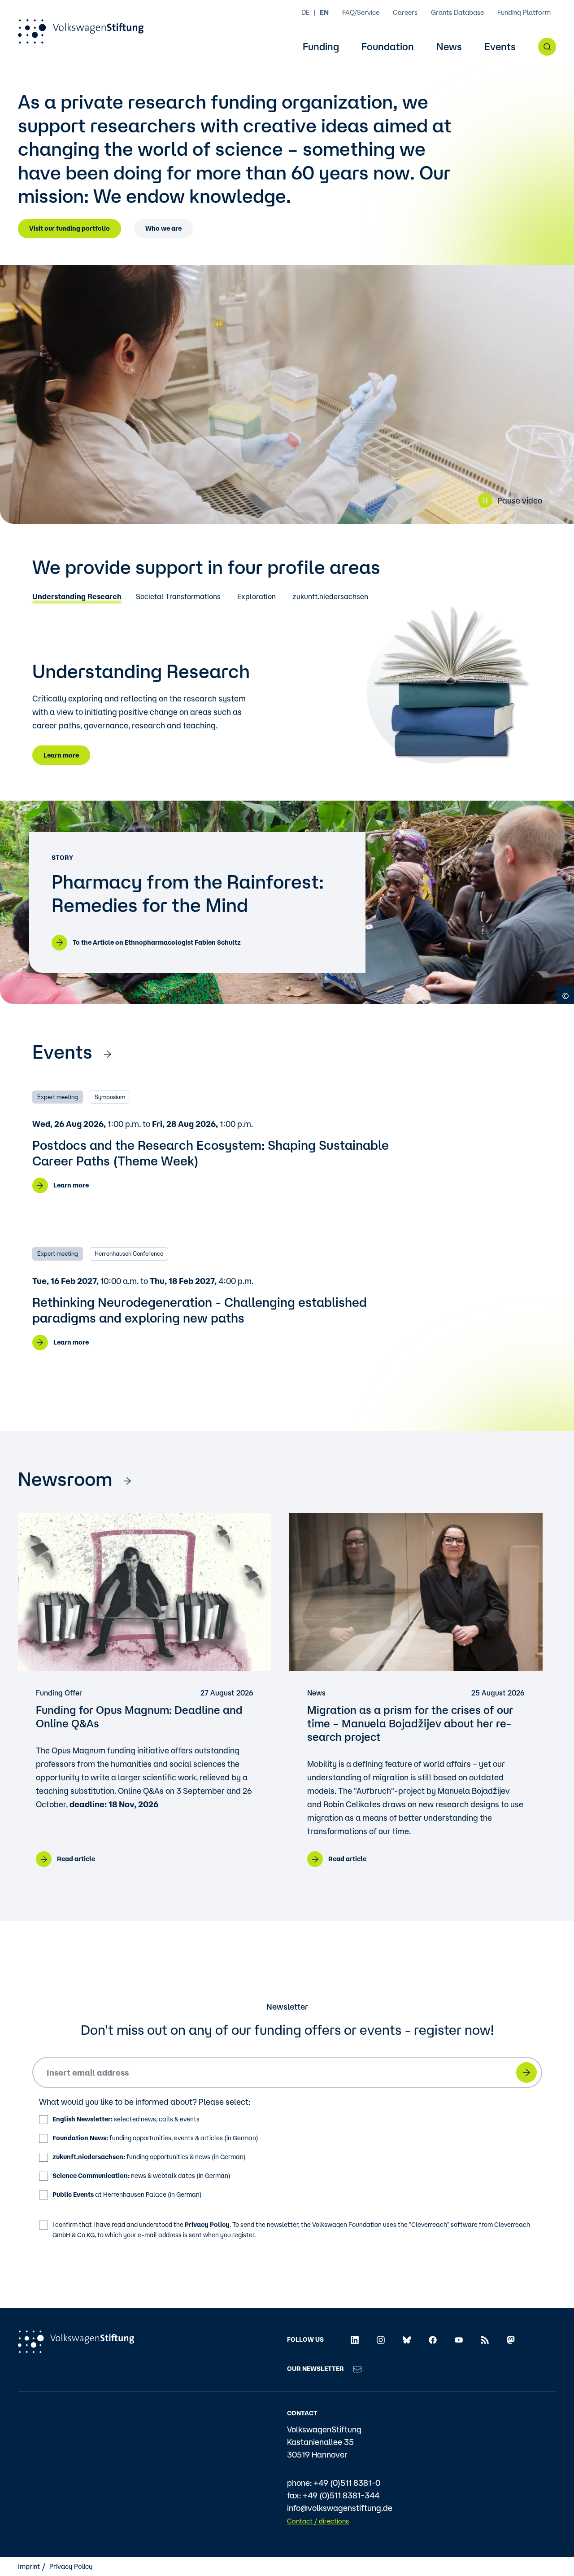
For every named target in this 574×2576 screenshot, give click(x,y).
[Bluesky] (407, 2339)
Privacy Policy (207, 2225)
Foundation (388, 47)
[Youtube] (459, 2339)
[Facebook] (433, 2339)
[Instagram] (381, 2339)
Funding (321, 47)
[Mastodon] (511, 2339)
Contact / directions (318, 2521)
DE (306, 12)
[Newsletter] (357, 2369)
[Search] (547, 47)
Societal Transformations (178, 597)
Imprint (29, 2566)
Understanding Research (77, 597)
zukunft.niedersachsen (330, 597)
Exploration (257, 597)
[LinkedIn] (355, 2339)
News (449, 47)
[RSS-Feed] (485, 2339)
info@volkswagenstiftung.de (340, 2508)
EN (324, 12)
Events (500, 47)
